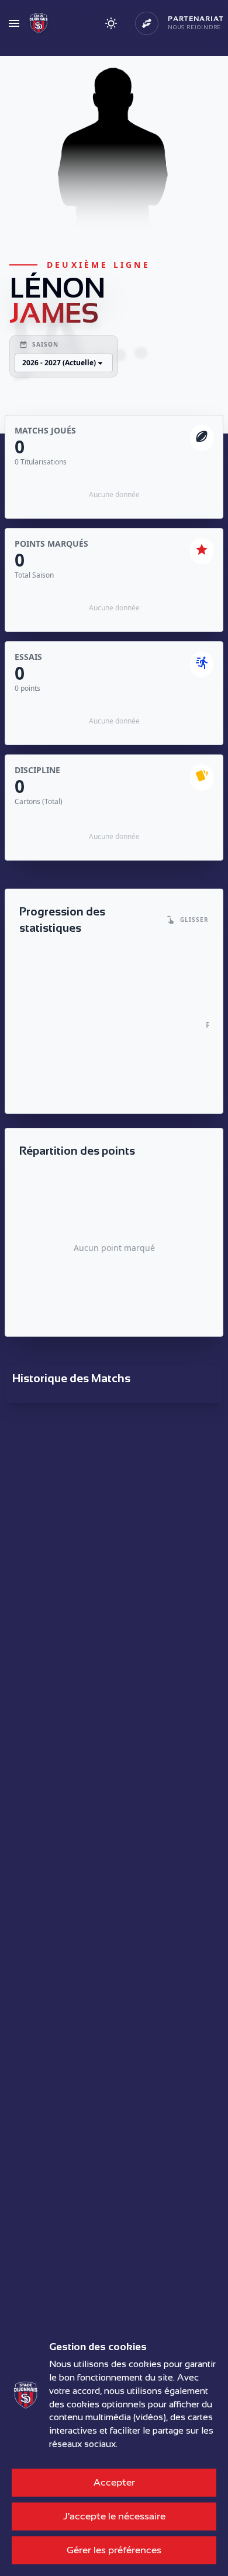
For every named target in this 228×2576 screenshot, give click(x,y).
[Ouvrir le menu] (14, 23)
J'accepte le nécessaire (114, 2516)
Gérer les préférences (114, 2550)
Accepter (114, 2482)
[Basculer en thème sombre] (111, 23)
